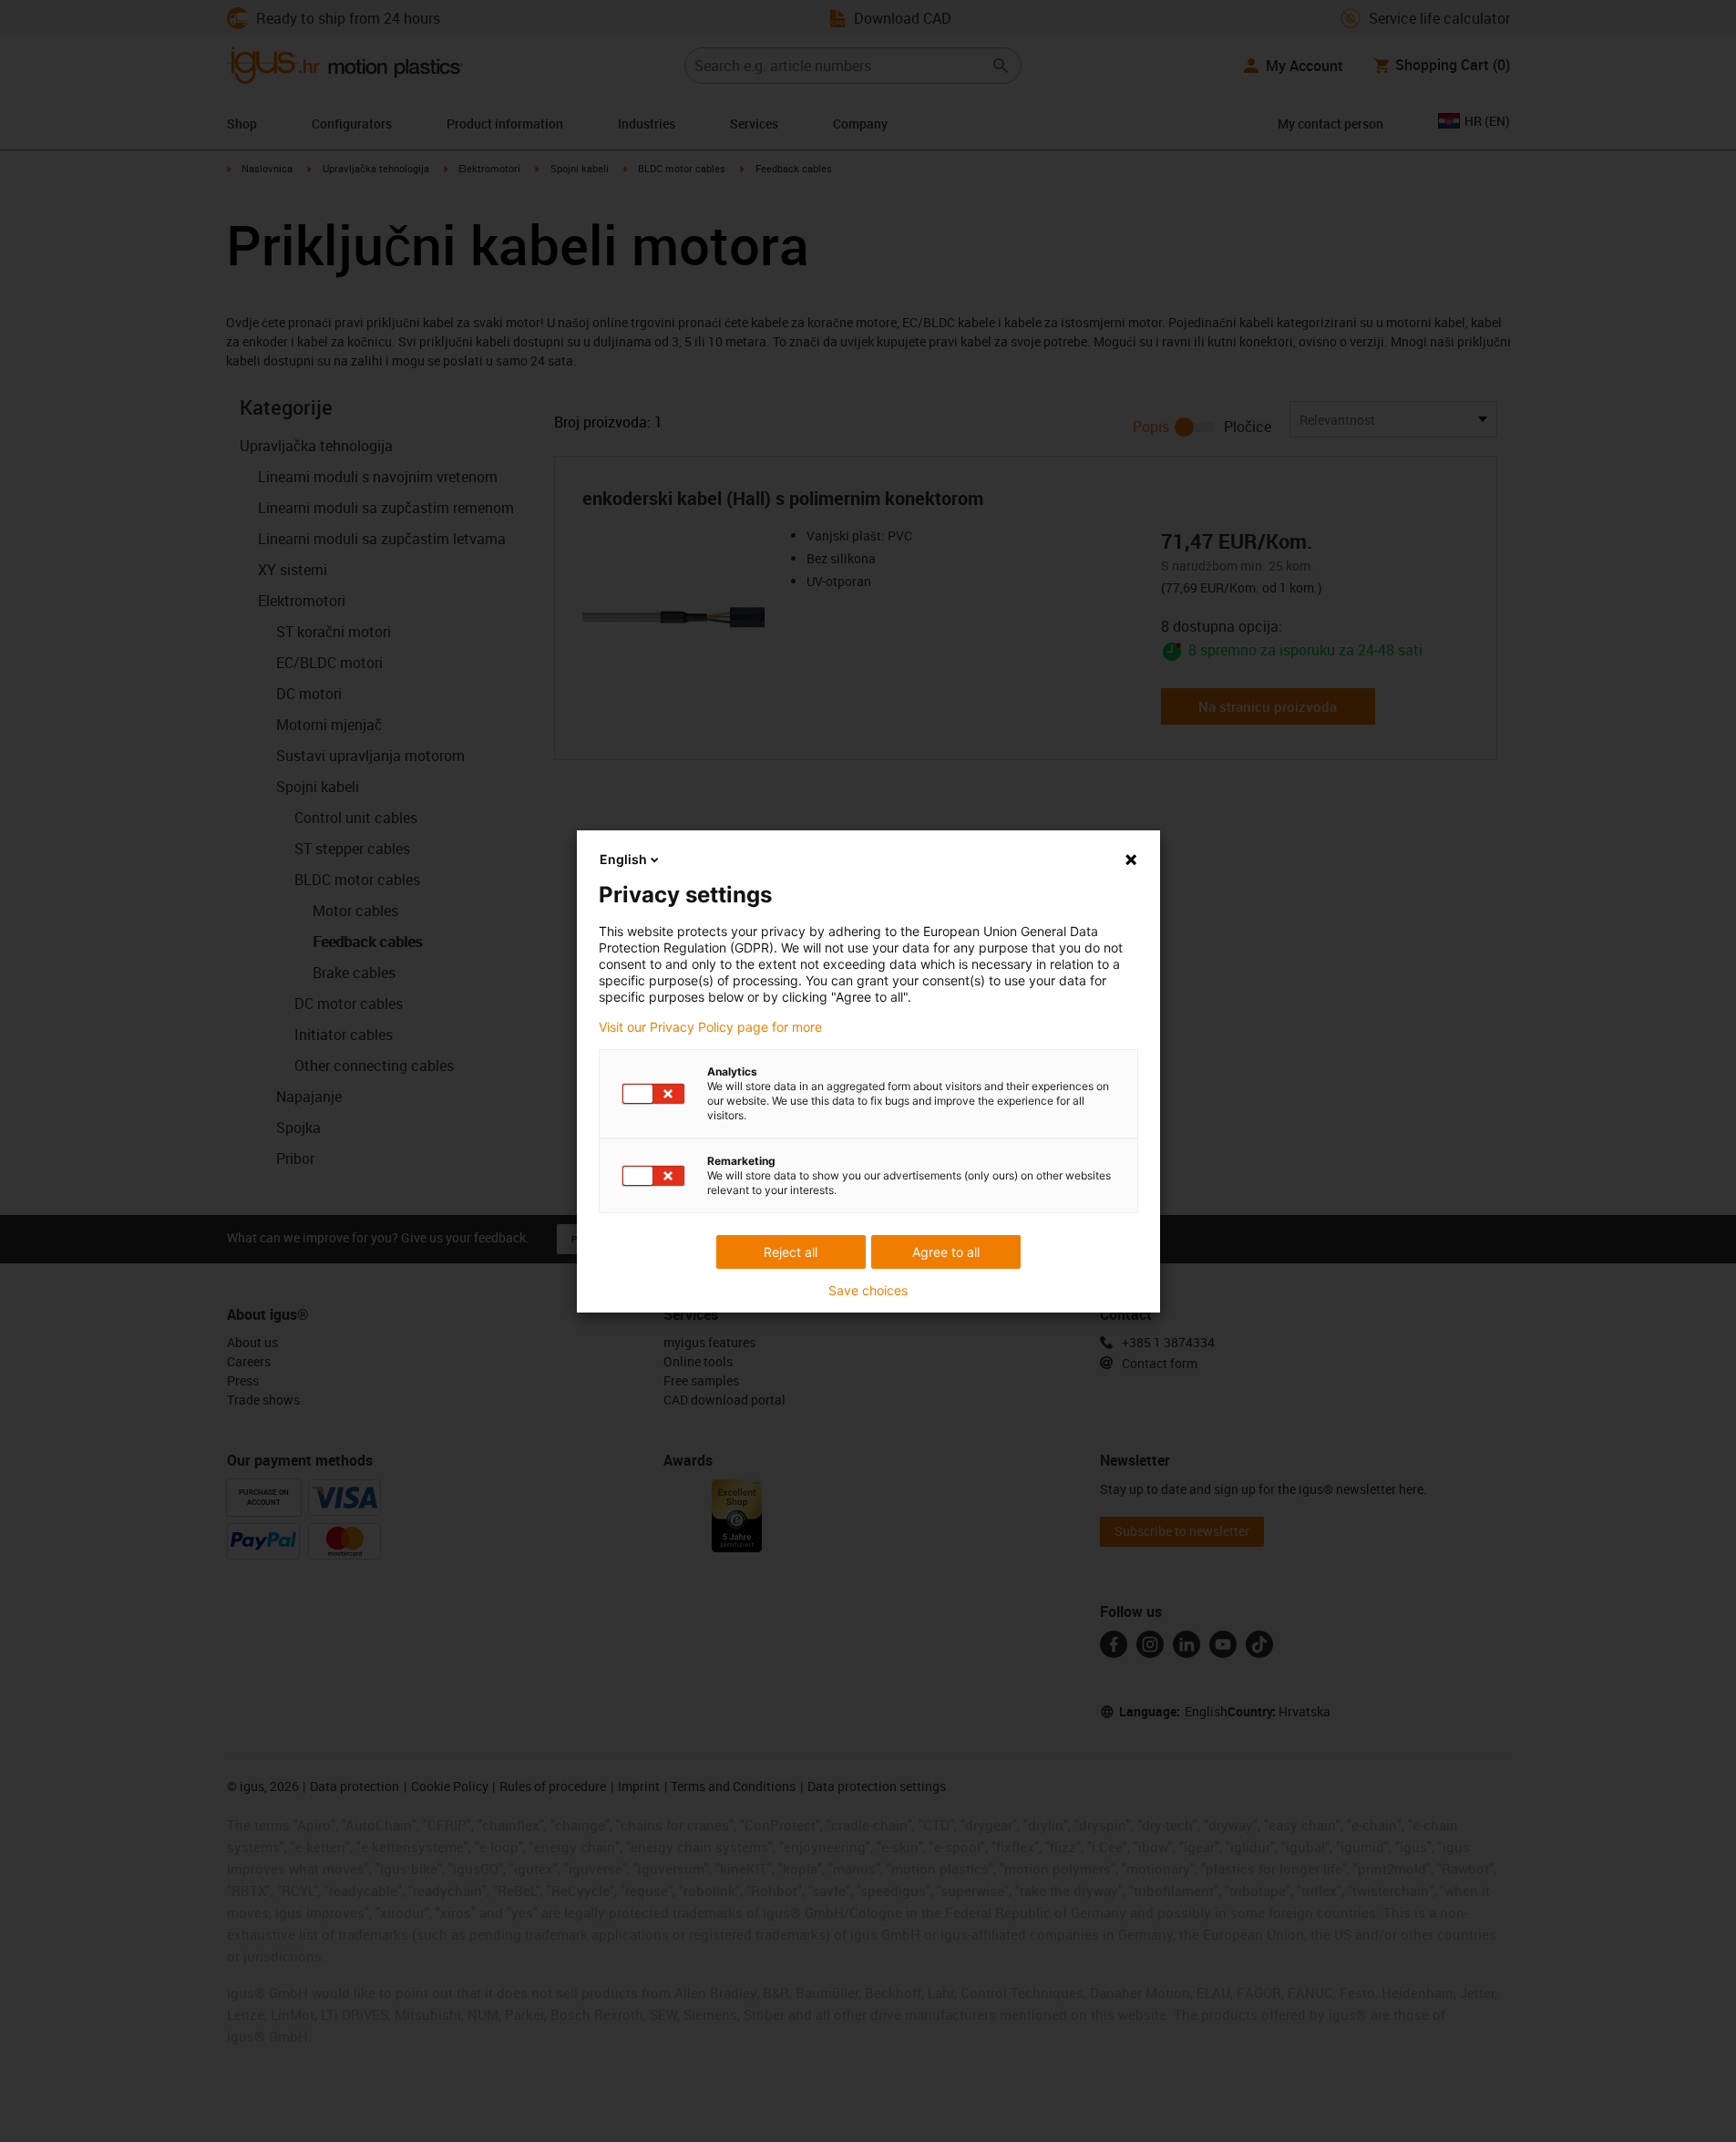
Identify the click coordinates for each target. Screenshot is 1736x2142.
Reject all (791, 1252)
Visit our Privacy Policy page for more (710, 1027)
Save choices (868, 1291)
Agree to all (946, 1252)
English (623, 859)
